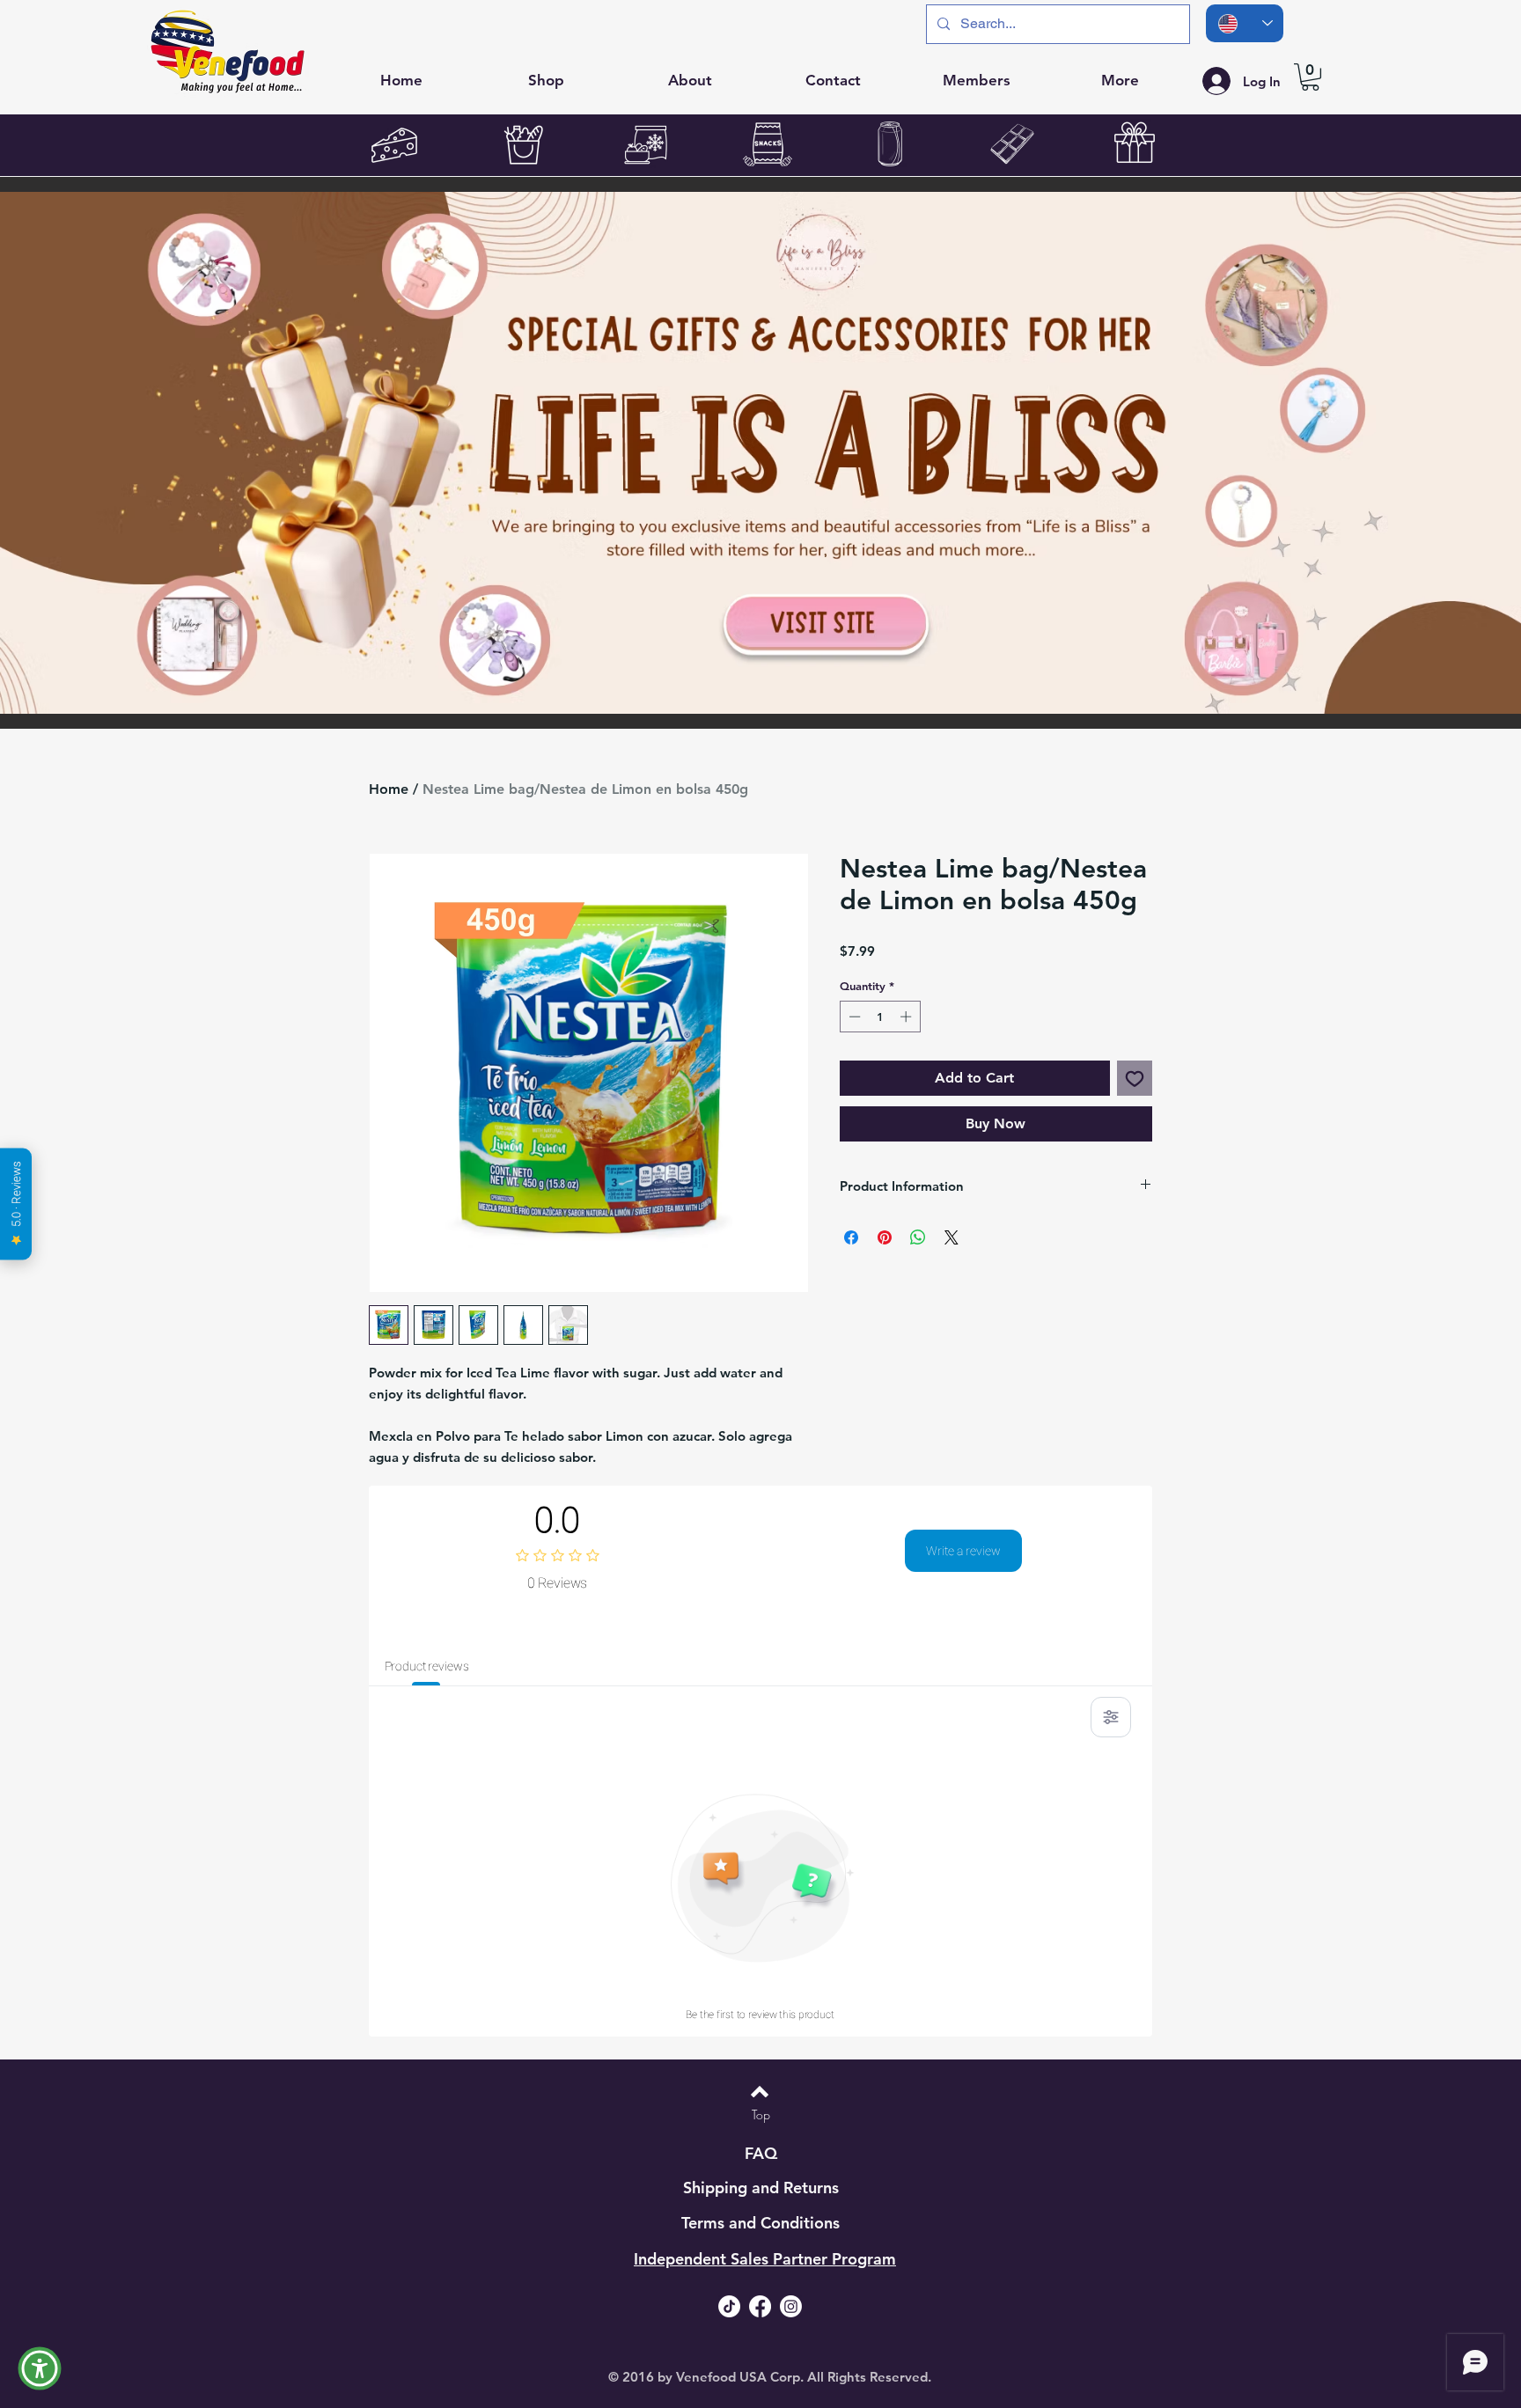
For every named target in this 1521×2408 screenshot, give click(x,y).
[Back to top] (760, 2092)
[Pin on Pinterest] (885, 1237)
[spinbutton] (880, 1017)
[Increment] (907, 1017)
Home (389, 789)
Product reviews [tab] (427, 1666)
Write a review (963, 1551)
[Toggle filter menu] (1111, 1717)
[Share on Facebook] (851, 1237)
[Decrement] (853, 1017)
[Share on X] (952, 1237)
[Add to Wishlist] (1135, 1078)
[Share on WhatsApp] (918, 1237)
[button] (1310, 77)
